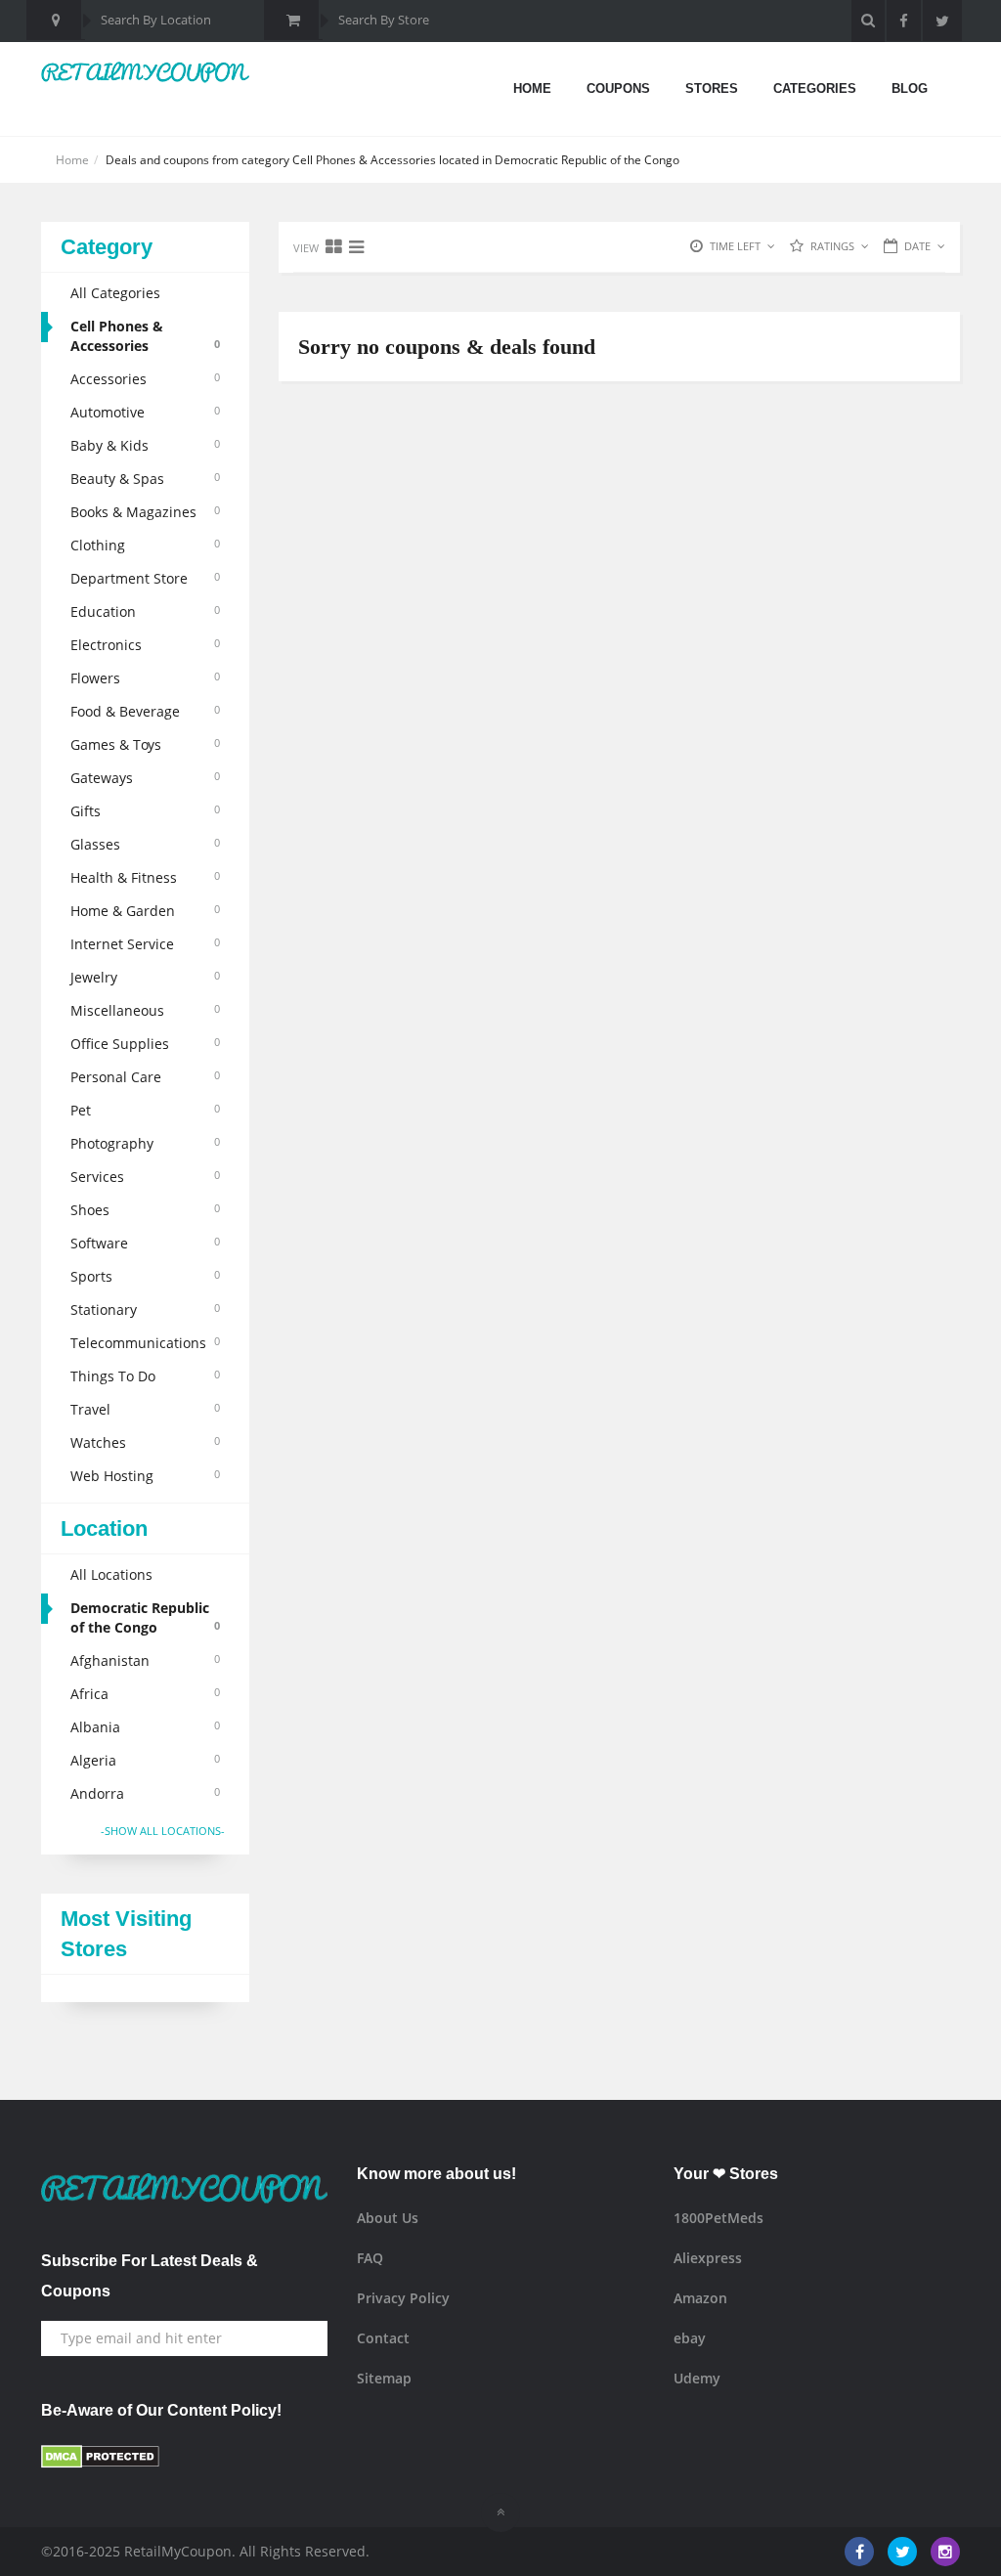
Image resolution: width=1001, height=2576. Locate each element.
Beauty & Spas (145, 479)
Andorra (145, 1793)
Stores (712, 88)
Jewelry (145, 977)
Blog (910, 88)
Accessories (145, 379)
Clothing (145, 545)
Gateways (145, 778)
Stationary (145, 1310)
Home (532, 88)
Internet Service (145, 944)
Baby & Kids (145, 445)
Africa (145, 1694)
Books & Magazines (145, 512)
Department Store (145, 578)
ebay (690, 2338)
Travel (145, 1409)
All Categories (115, 293)
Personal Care (145, 1077)
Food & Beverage (145, 711)
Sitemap (384, 2378)
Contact (383, 2338)
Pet (145, 1110)
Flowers (145, 678)
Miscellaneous (145, 1010)
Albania (145, 1727)
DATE (917, 246)
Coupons (618, 88)
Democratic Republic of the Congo (145, 1617)
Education (145, 611)
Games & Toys (145, 744)
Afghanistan (145, 1660)
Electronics (145, 645)
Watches (145, 1442)
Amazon (700, 2298)
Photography (145, 1143)
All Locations (111, 1574)
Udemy (697, 2378)
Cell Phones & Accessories (145, 336)
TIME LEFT (735, 246)
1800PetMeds (718, 2218)
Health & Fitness (145, 877)
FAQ (370, 2258)
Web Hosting (145, 1476)
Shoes (145, 1210)
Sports (145, 1276)
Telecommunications (145, 1343)
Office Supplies (145, 1044)
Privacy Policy (403, 2298)
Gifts (145, 811)
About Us (388, 2218)
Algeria (145, 1760)
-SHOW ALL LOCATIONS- (163, 1831)
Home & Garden (145, 911)
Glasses (145, 844)
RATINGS (832, 246)
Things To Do (145, 1376)
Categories (815, 88)
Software (145, 1243)
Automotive (145, 412)
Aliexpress (708, 2258)
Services (145, 1177)
